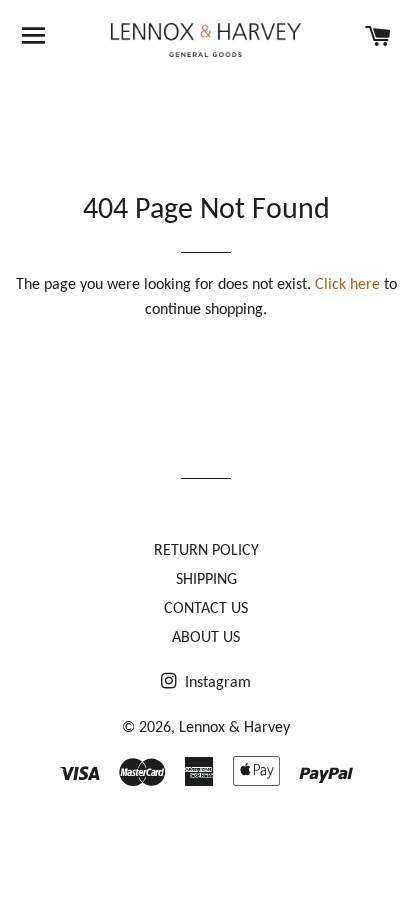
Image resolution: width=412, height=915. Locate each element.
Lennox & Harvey (234, 728)
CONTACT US (206, 609)
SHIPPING (206, 580)
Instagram (216, 683)
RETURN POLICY (206, 551)
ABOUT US (206, 638)
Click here (347, 285)
